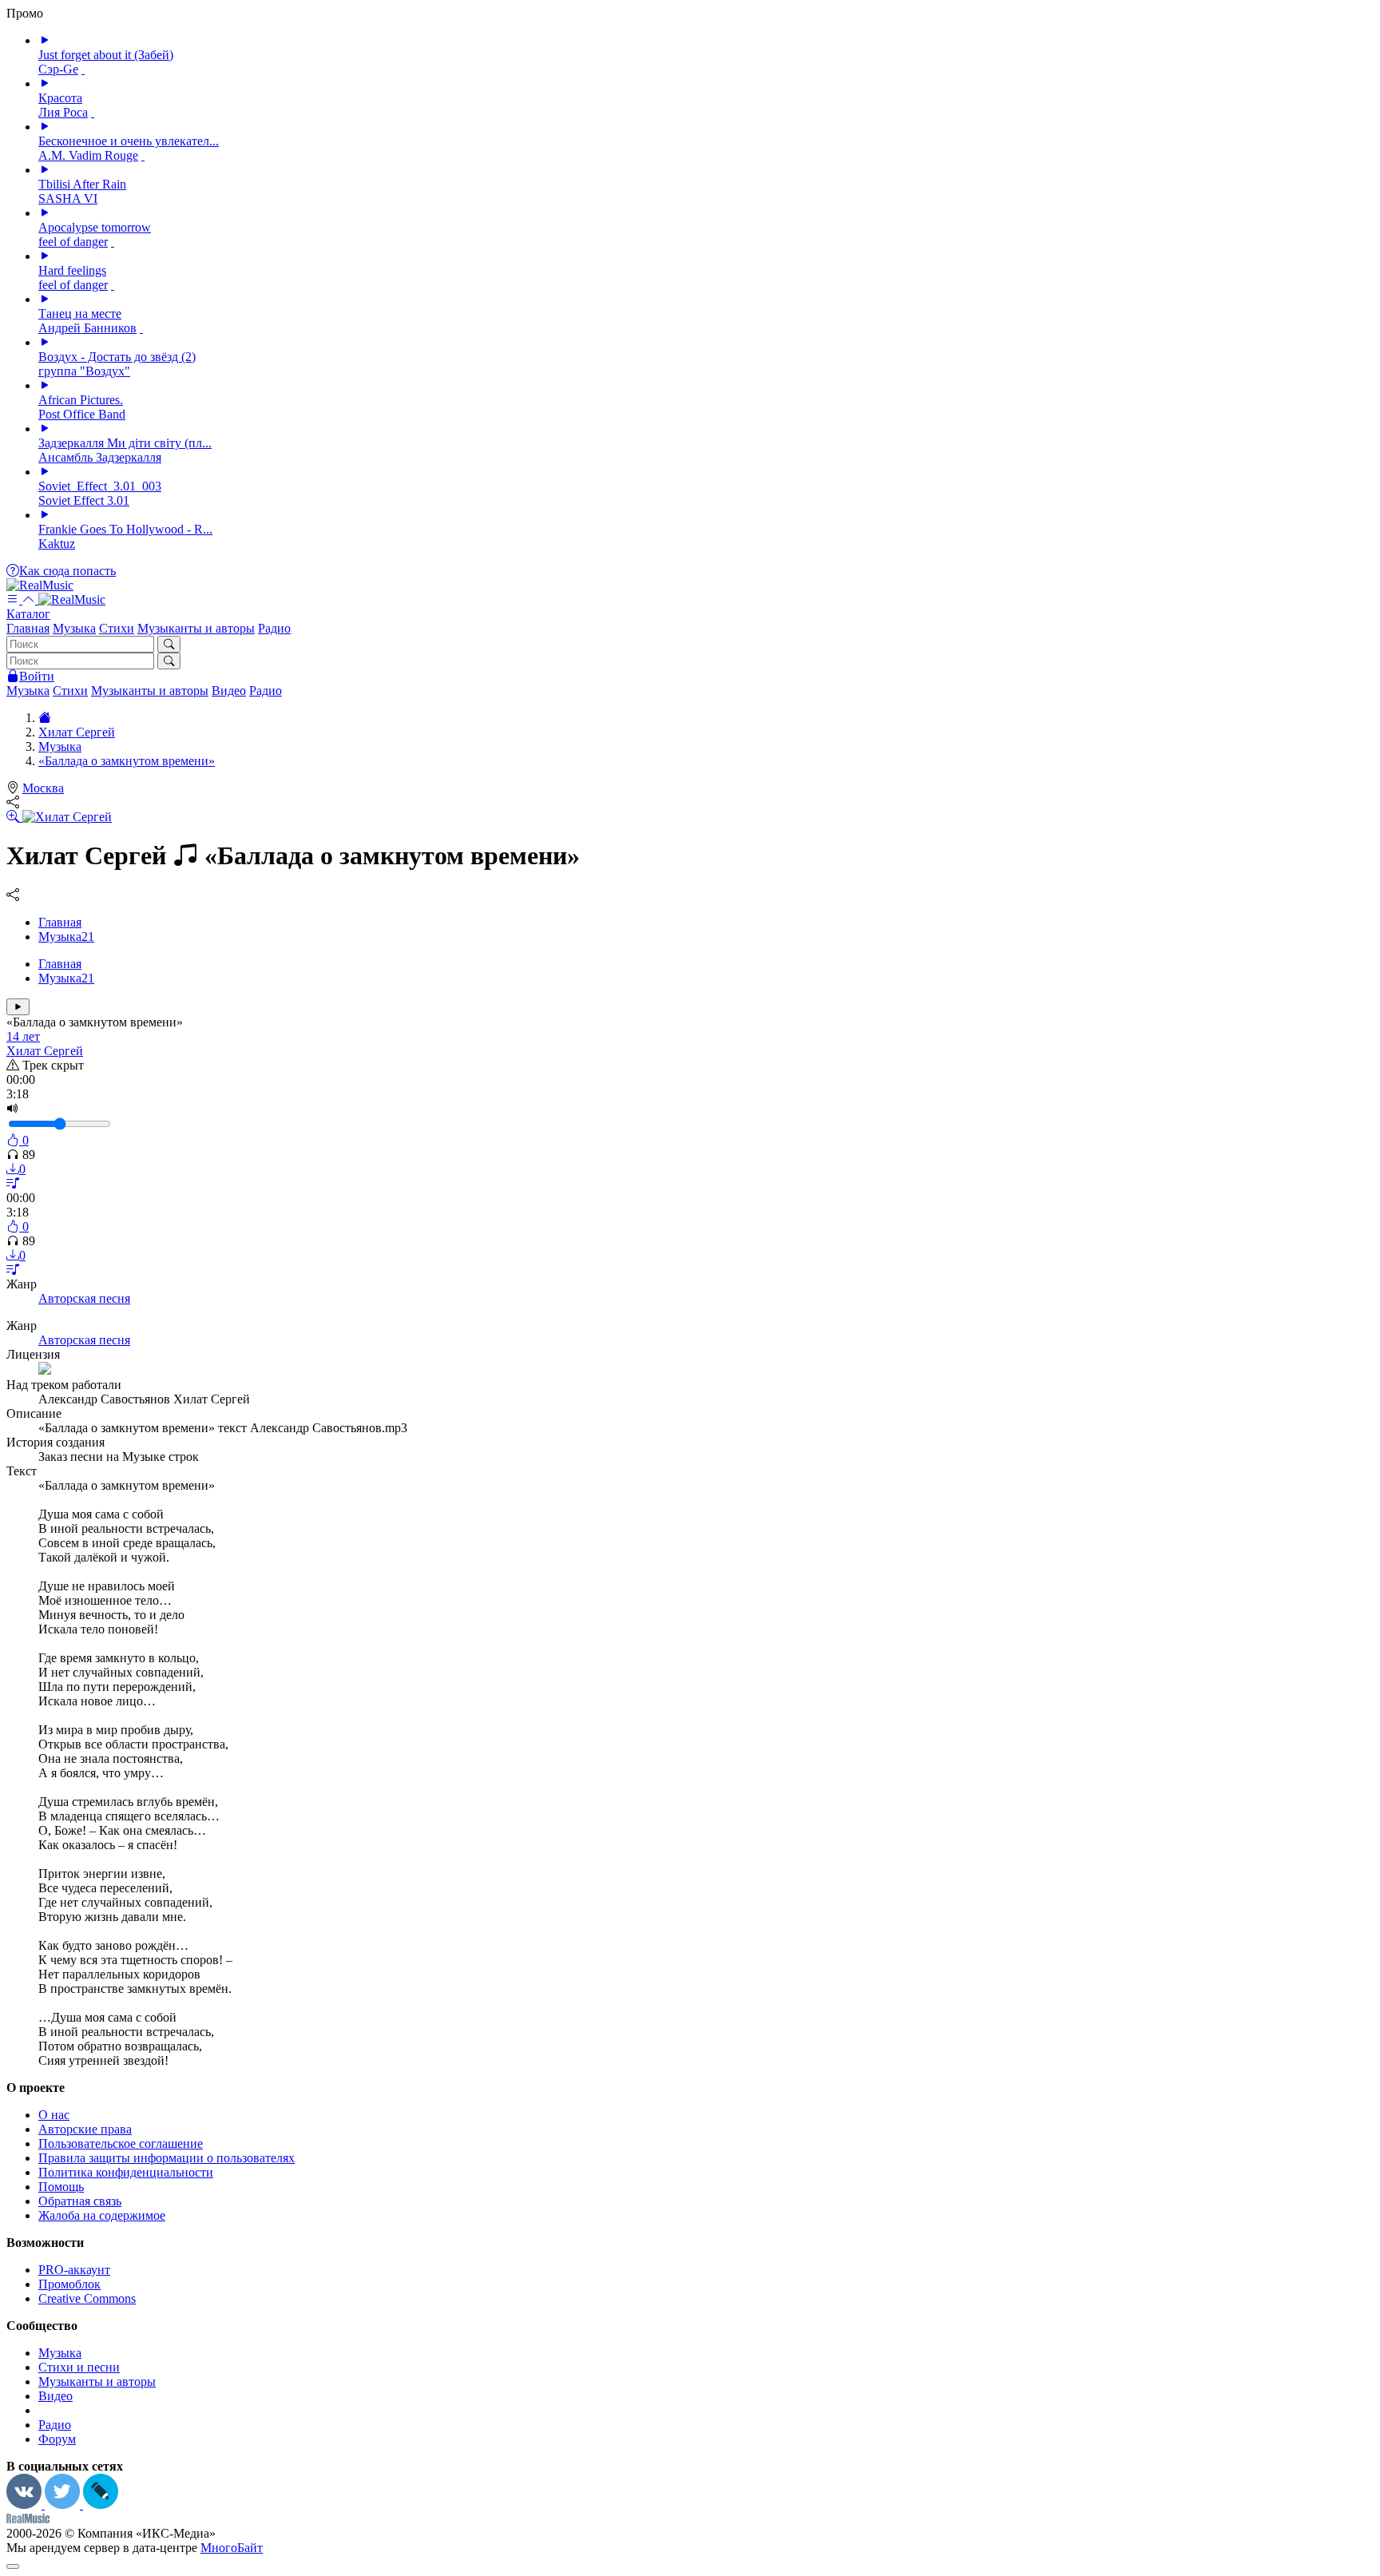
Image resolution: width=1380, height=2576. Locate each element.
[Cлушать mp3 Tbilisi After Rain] (45, 170)
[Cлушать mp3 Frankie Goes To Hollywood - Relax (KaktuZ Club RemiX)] (45, 515)
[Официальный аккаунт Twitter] (64, 2505)
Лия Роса (63, 112)
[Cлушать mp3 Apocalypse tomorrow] (45, 213)
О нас (54, 2115)
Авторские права (85, 2129)
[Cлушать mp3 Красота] (45, 83)
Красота (60, 98)
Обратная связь (80, 2201)
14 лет (23, 1036)
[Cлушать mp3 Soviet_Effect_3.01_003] (45, 472)
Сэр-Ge (58, 69)
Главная (28, 628)
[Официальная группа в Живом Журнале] (101, 2505)
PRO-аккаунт (74, 2270)
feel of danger (73, 242)
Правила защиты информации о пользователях (167, 2158)
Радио (274, 628)
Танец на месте (80, 314)
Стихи (117, 628)
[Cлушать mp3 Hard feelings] (45, 256)
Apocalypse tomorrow (95, 227)
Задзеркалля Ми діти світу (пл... (125, 443)
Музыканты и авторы (196, 628)
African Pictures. (81, 400)
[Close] (13, 2566)
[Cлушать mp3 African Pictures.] (45, 385)
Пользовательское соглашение (121, 2143)
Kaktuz (57, 544)
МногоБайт (232, 2548)
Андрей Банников (87, 328)
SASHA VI (68, 198)
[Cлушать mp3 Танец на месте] (45, 299)
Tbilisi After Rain (82, 184)
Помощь (61, 2187)
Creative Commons (87, 2298)
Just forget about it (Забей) (106, 55)
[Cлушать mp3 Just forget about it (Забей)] (45, 40)
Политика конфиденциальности (126, 2172)
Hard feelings (72, 270)
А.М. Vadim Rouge (88, 155)
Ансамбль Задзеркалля (100, 457)
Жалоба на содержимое (102, 2215)
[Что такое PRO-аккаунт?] (83, 69)
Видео (229, 691)
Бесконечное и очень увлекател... (129, 141)
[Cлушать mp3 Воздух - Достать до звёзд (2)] (45, 342)
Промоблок (69, 2284)
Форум (57, 2439)
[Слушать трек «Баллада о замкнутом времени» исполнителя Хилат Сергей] (18, 1007)
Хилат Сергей (45, 1051)
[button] (690, 607)
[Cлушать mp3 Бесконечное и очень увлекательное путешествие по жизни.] (45, 127)
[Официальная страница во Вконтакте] (26, 2505)
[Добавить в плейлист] (13, 1183)
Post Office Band (82, 414)
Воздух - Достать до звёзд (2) (117, 357)
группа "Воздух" (84, 371)
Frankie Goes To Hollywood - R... (125, 529)
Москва (43, 788)
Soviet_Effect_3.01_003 (100, 486)
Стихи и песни (79, 2367)
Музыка (74, 628)
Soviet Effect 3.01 (84, 500)
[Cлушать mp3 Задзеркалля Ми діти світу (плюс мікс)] (45, 429)
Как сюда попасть (67, 571)
